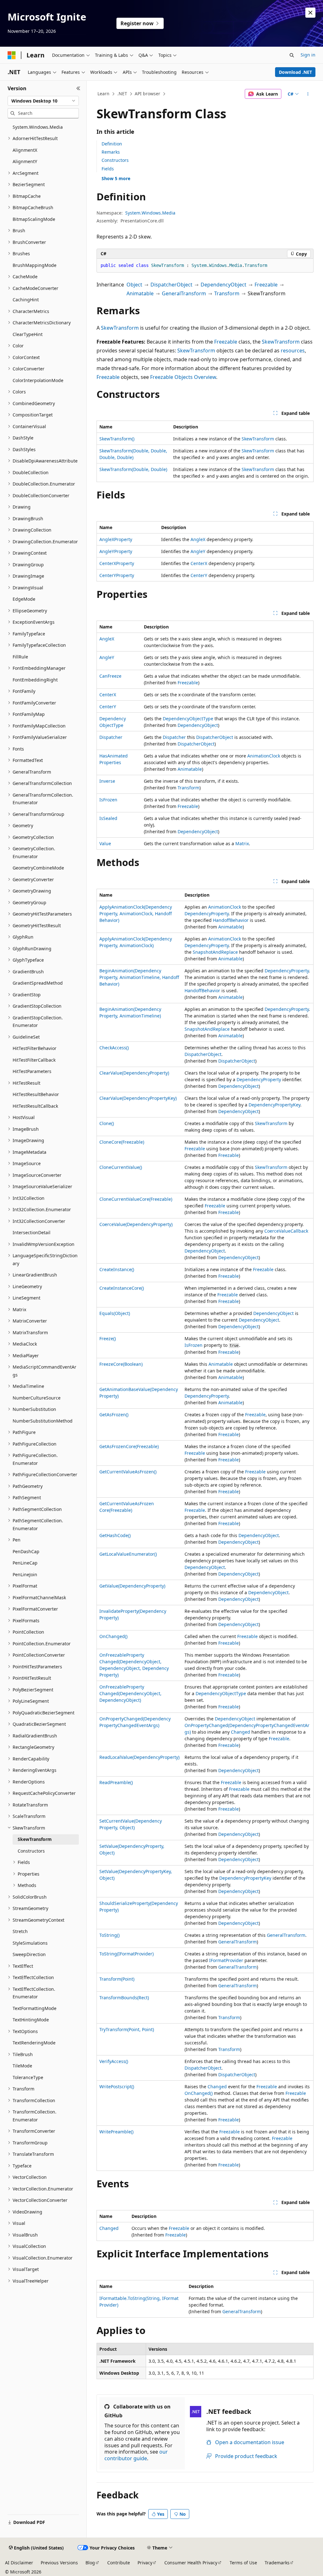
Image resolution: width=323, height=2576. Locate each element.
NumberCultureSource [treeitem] (37, 1398)
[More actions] (308, 94)
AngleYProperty (116, 551)
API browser (147, 94)
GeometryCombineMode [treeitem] (38, 868)
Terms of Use (243, 2563)
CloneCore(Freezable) (122, 1142)
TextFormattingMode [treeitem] (35, 2008)
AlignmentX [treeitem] (25, 150)
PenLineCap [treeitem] (25, 1563)
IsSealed (108, 818)
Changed (241, 1732)
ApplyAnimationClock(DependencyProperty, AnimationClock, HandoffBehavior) (136, 914)
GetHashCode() (115, 1535)
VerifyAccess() (114, 2061)
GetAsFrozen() (114, 1415)
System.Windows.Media (150, 213)
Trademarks (277, 2563)
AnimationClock (264, 756)
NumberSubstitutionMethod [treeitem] (43, 1421)
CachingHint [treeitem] (26, 300)
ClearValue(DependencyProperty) (134, 1073)
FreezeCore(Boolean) (121, 1364)
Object (134, 285)
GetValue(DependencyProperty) (132, 1586)
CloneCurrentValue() (121, 1167)
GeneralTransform (184, 293)
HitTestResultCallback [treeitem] (35, 1106)
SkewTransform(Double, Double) (133, 469)
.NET (122, 94)
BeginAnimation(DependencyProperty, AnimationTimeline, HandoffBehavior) (139, 977)
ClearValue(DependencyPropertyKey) (138, 1098)
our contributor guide (136, 2455)
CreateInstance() (117, 1269)
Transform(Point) (117, 1979)
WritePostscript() (117, 2087)
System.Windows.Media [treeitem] (38, 127)
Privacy (145, 2563)
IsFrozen (108, 800)
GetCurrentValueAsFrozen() (128, 1472)
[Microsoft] (12, 55)
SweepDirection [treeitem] (29, 1954)
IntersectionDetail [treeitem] (32, 1232)
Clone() (107, 1123)
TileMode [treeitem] (22, 2066)
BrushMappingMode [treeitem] (35, 265)
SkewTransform (120, 328)
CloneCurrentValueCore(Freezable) (136, 1199)
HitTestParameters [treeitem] (32, 1071)
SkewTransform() (117, 439)
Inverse (107, 781)
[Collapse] (78, 88)
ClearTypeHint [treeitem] (28, 334)
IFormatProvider (226, 1960)
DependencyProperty (207, 914)
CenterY (199, 575)
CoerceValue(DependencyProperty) (136, 1224)
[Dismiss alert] (310, 13)
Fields (108, 169)
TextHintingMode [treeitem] (31, 2020)
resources (293, 351)
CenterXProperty (117, 563)
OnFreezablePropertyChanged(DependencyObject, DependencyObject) (130, 1693)
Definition (112, 144)
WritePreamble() (116, 2132)
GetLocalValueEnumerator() (128, 1554)
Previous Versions (59, 2563)
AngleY (198, 551)
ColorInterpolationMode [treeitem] (38, 380)
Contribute (119, 2563)
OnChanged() (113, 1636)
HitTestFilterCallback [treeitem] (34, 1060)
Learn (103, 94)
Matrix (242, 843)
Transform (227, 293)
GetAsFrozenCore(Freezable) (129, 1446)
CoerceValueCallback (286, 1231)
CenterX (199, 563)
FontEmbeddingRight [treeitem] (35, 680)
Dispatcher (111, 737)
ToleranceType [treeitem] (28, 2077)
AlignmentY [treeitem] (25, 161)
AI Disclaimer (19, 2563)
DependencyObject (223, 285)
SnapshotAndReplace (215, 952)
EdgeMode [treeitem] (24, 599)
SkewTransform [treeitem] (35, 1839)
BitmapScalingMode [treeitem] (34, 219)
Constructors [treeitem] (31, 1851)
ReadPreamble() (116, 1782)
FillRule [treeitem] (20, 657)
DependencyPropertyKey (274, 1105)
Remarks (111, 152)
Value (105, 843)
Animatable (140, 293)
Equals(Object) (115, 1313)
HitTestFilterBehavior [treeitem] (35, 1048)
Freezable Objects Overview (183, 377)
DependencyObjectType (188, 719)
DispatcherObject (171, 285)
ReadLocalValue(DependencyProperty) (139, 1757)
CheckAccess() (114, 1048)
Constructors (115, 160)
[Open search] (292, 55)
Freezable (266, 285)
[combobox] (43, 101)
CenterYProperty (117, 575)
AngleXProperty (116, 539)
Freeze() (108, 1338)
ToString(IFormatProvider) (126, 1954)
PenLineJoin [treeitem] (25, 1574)
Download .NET (295, 72)
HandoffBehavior (231, 920)
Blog (90, 2563)
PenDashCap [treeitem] (26, 1551)
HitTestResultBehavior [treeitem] (36, 1094)
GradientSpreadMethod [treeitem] (38, 983)
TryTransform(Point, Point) (127, 2029)
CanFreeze (110, 676)
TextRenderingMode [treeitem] (34, 2043)
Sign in (308, 55)
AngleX (198, 539)
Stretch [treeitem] (20, 1931)
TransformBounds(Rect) (124, 1998)
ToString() (109, 1935)
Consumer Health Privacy (191, 2563)
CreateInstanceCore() (122, 1288)
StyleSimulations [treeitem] (30, 1943)
